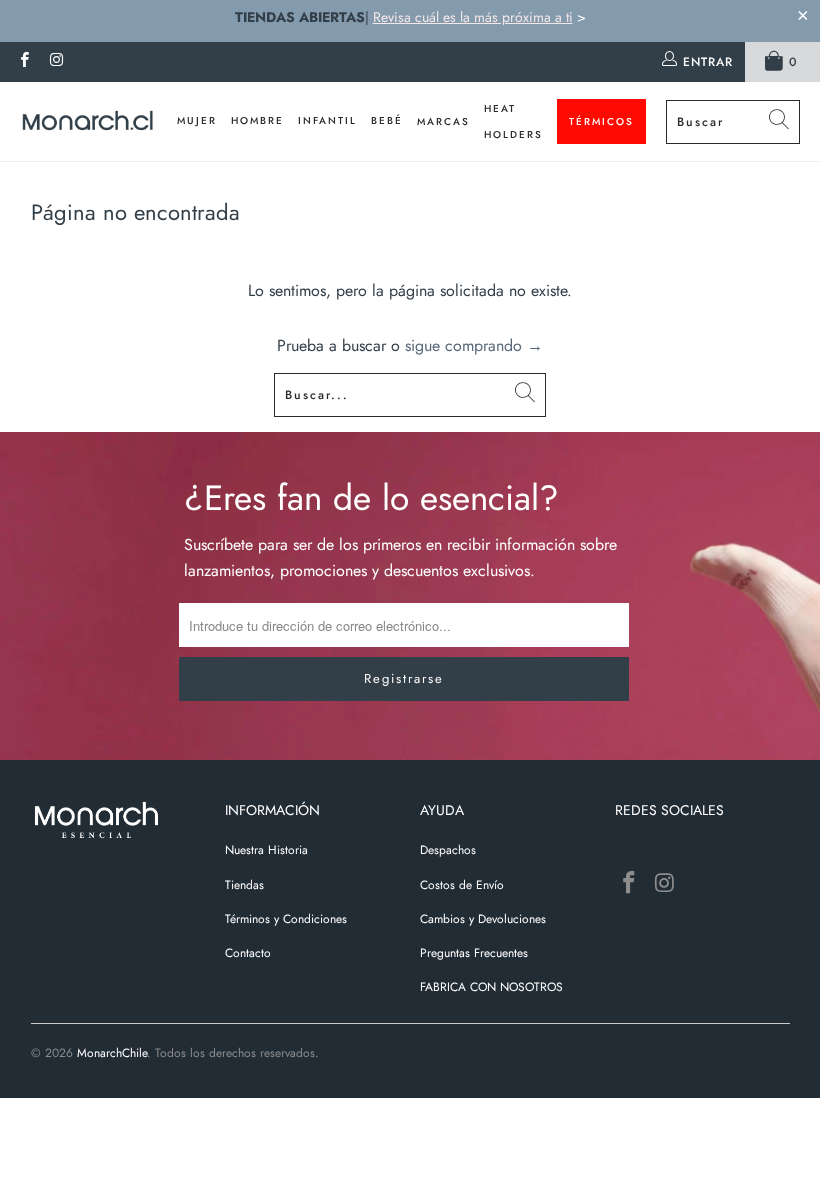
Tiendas (244, 885)
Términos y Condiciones (286, 919)
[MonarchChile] (87, 122)
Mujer (197, 120)
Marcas (443, 121)
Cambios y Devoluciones (483, 919)
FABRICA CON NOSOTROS (491, 987)
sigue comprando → (474, 345)
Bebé (387, 120)
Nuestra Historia (266, 850)
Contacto (248, 953)
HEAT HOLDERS (513, 121)
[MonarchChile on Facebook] (23, 62)
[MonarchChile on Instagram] (55, 62)
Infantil (327, 120)
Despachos (448, 850)
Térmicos (601, 121)
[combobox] (733, 122)
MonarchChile (112, 1053)
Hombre (257, 120)
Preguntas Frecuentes (474, 953)
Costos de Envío (462, 885)
